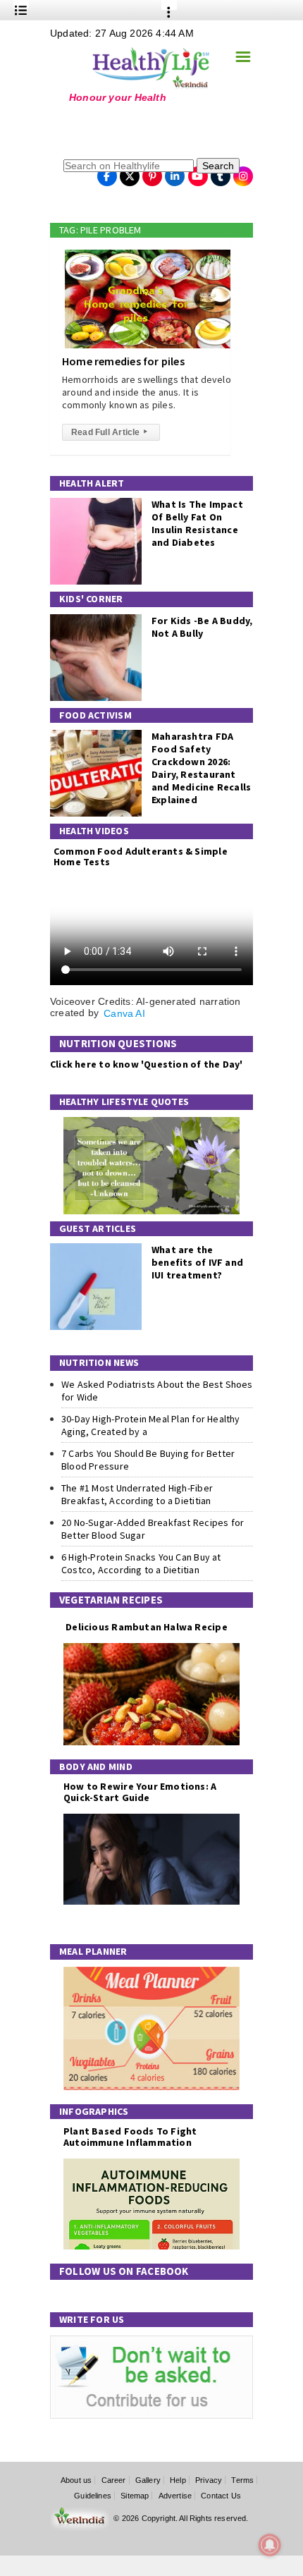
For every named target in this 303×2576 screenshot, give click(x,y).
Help (178, 2480)
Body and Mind (96, 1766)
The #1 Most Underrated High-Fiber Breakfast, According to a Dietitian (137, 1494)
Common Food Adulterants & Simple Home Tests (141, 856)
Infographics (94, 2111)
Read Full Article (109, 432)
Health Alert (92, 483)
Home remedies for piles (123, 361)
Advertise (175, 2496)
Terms (242, 2480)
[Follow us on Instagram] (243, 172)
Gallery (148, 2480)
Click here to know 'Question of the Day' (146, 1064)
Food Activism (95, 715)
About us (76, 2480)
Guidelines (93, 2496)
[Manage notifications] (270, 2545)
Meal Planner (93, 1951)
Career (114, 2480)
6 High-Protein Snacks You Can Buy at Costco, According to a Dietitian (141, 1563)
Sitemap (135, 2496)
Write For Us (92, 2319)
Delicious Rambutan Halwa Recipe (146, 1627)
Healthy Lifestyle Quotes (124, 1101)
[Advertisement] (138, 130)
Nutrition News (99, 1362)
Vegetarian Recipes (111, 1600)
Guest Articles (98, 1228)
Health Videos (94, 831)
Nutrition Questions (118, 1043)
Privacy (209, 2480)
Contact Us (221, 2496)
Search (218, 166)
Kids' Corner (91, 599)
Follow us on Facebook (124, 2271)
